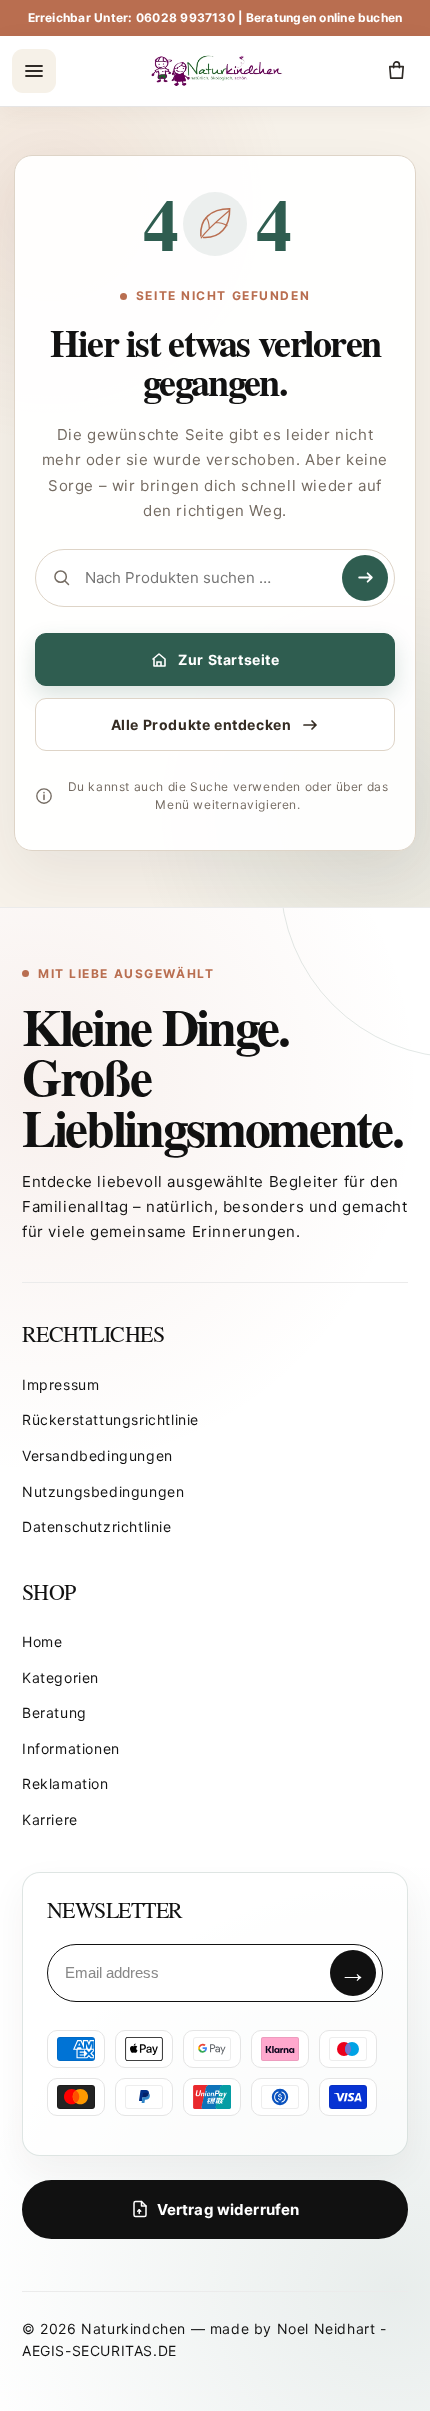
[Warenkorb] (396, 71)
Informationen (71, 1748)
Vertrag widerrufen (228, 2209)
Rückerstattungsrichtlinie (110, 1419)
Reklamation (65, 1783)
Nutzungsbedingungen (103, 1491)
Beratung (54, 1712)
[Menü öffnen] (34, 71)
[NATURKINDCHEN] (217, 70)
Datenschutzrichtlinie (97, 1526)
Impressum (60, 1384)
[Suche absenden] (365, 578)
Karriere (50, 1819)
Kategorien (60, 1677)
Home (42, 1641)
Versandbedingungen (97, 1455)
